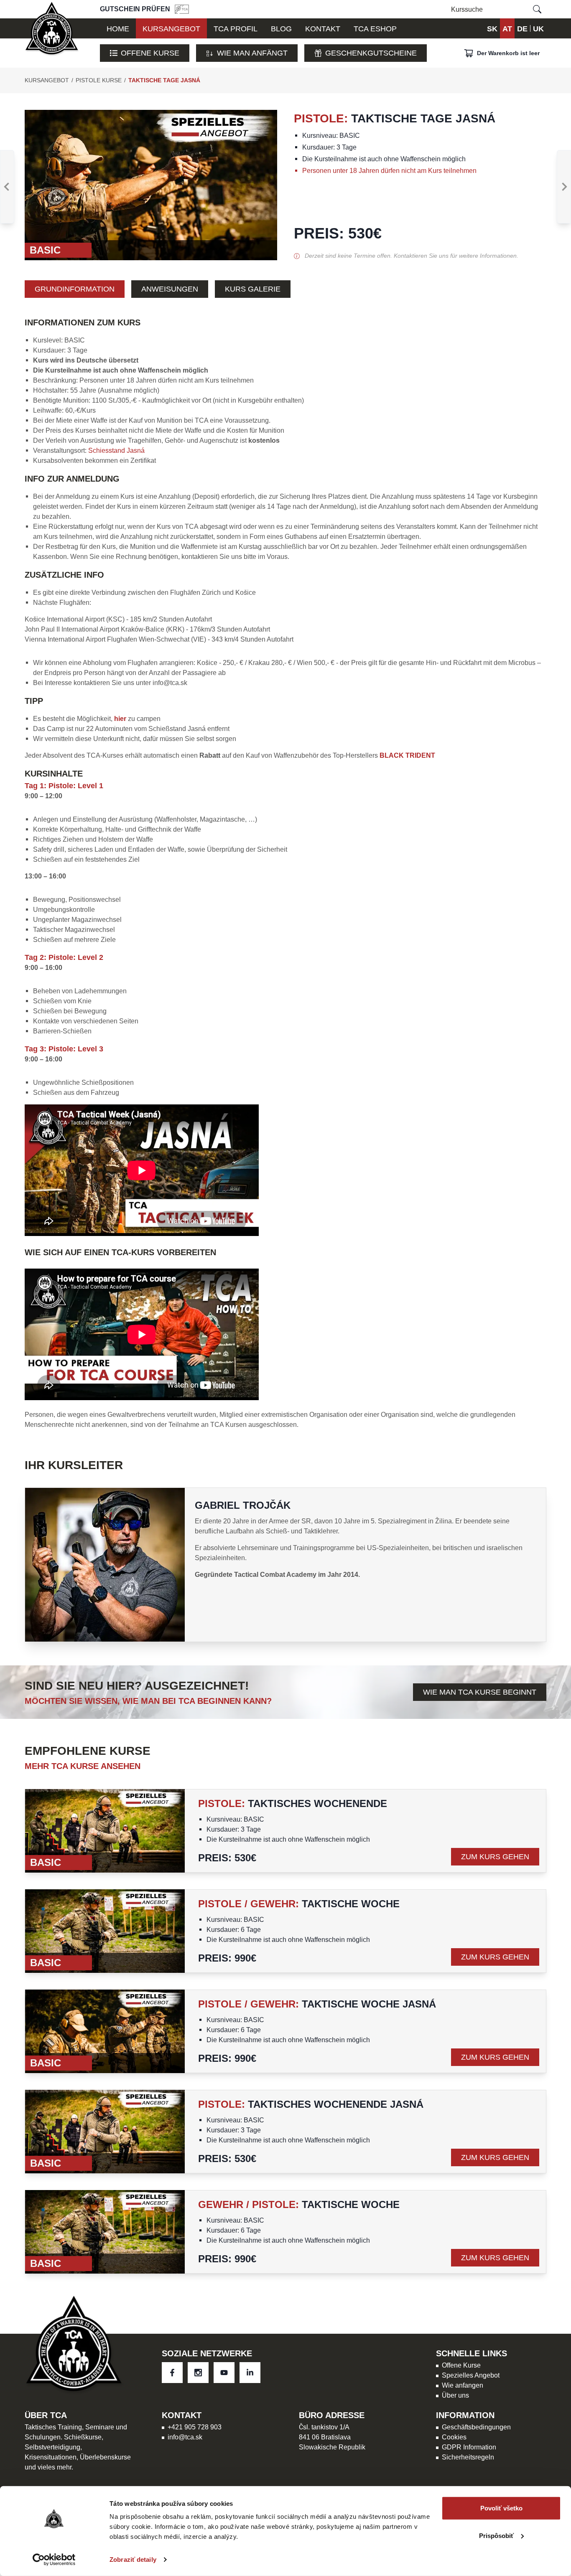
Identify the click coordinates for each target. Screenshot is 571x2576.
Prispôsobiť (496, 2535)
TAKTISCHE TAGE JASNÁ (164, 80)
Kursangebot (47, 80)
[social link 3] (250, 2373)
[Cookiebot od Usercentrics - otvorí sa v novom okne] (54, 2560)
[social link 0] (172, 2373)
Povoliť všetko (501, 2508)
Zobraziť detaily (133, 2560)
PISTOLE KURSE (99, 80)
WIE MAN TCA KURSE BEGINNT (480, 1692)
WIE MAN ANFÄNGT (252, 53)
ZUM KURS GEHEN (495, 1856)
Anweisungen (170, 289)
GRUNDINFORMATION (75, 289)
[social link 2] (224, 2373)
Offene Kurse (150, 53)
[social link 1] (198, 2373)
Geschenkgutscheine (371, 53)
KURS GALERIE (253, 289)
